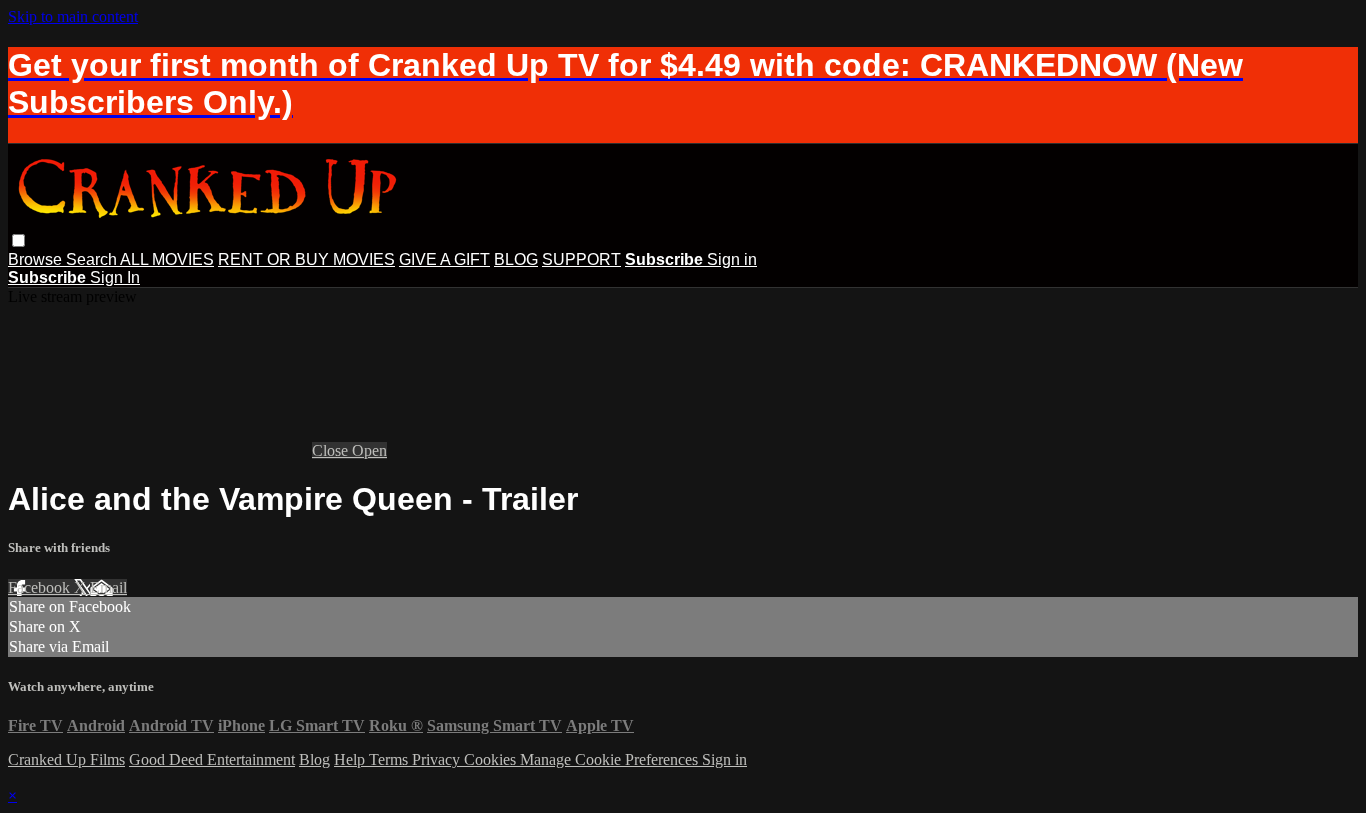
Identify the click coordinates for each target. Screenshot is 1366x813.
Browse (37, 259)
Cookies (492, 759)
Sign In (115, 277)
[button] (18, 240)
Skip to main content (73, 16)
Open (369, 450)
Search (93, 259)
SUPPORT (581, 259)
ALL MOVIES (167, 259)
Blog (314, 759)
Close (332, 450)
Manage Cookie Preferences (611, 759)
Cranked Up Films (66, 759)
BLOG (516, 259)
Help (351, 759)
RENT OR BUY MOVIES (306, 259)
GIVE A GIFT (444, 259)
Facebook (41, 587)
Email (108, 587)
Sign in (732, 259)
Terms (390, 759)
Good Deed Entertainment (212, 759)
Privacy (438, 759)
